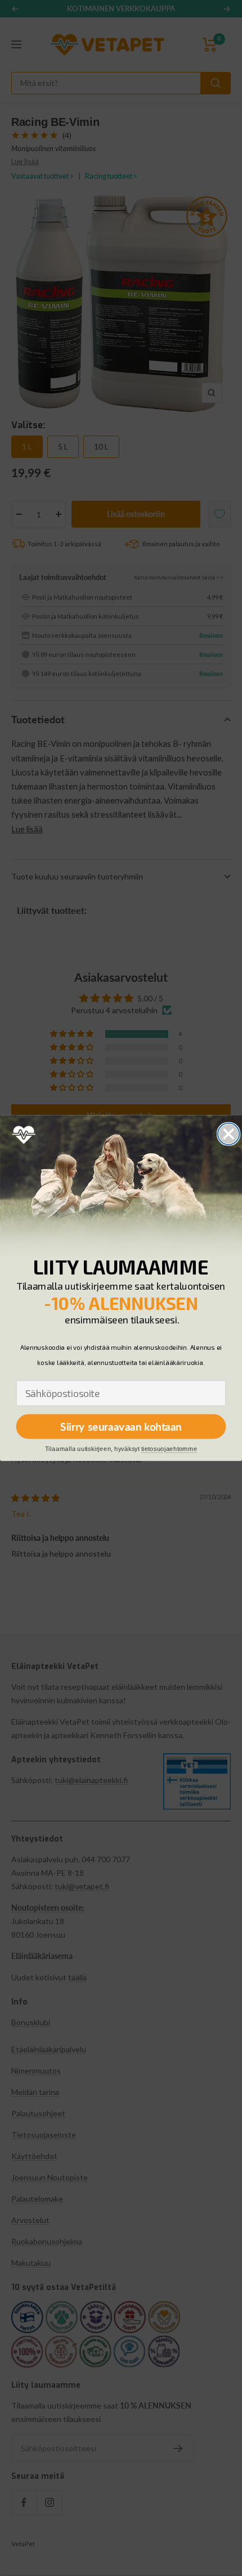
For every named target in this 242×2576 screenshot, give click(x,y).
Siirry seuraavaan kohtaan (121, 1427)
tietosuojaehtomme (169, 1449)
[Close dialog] (228, 1134)
